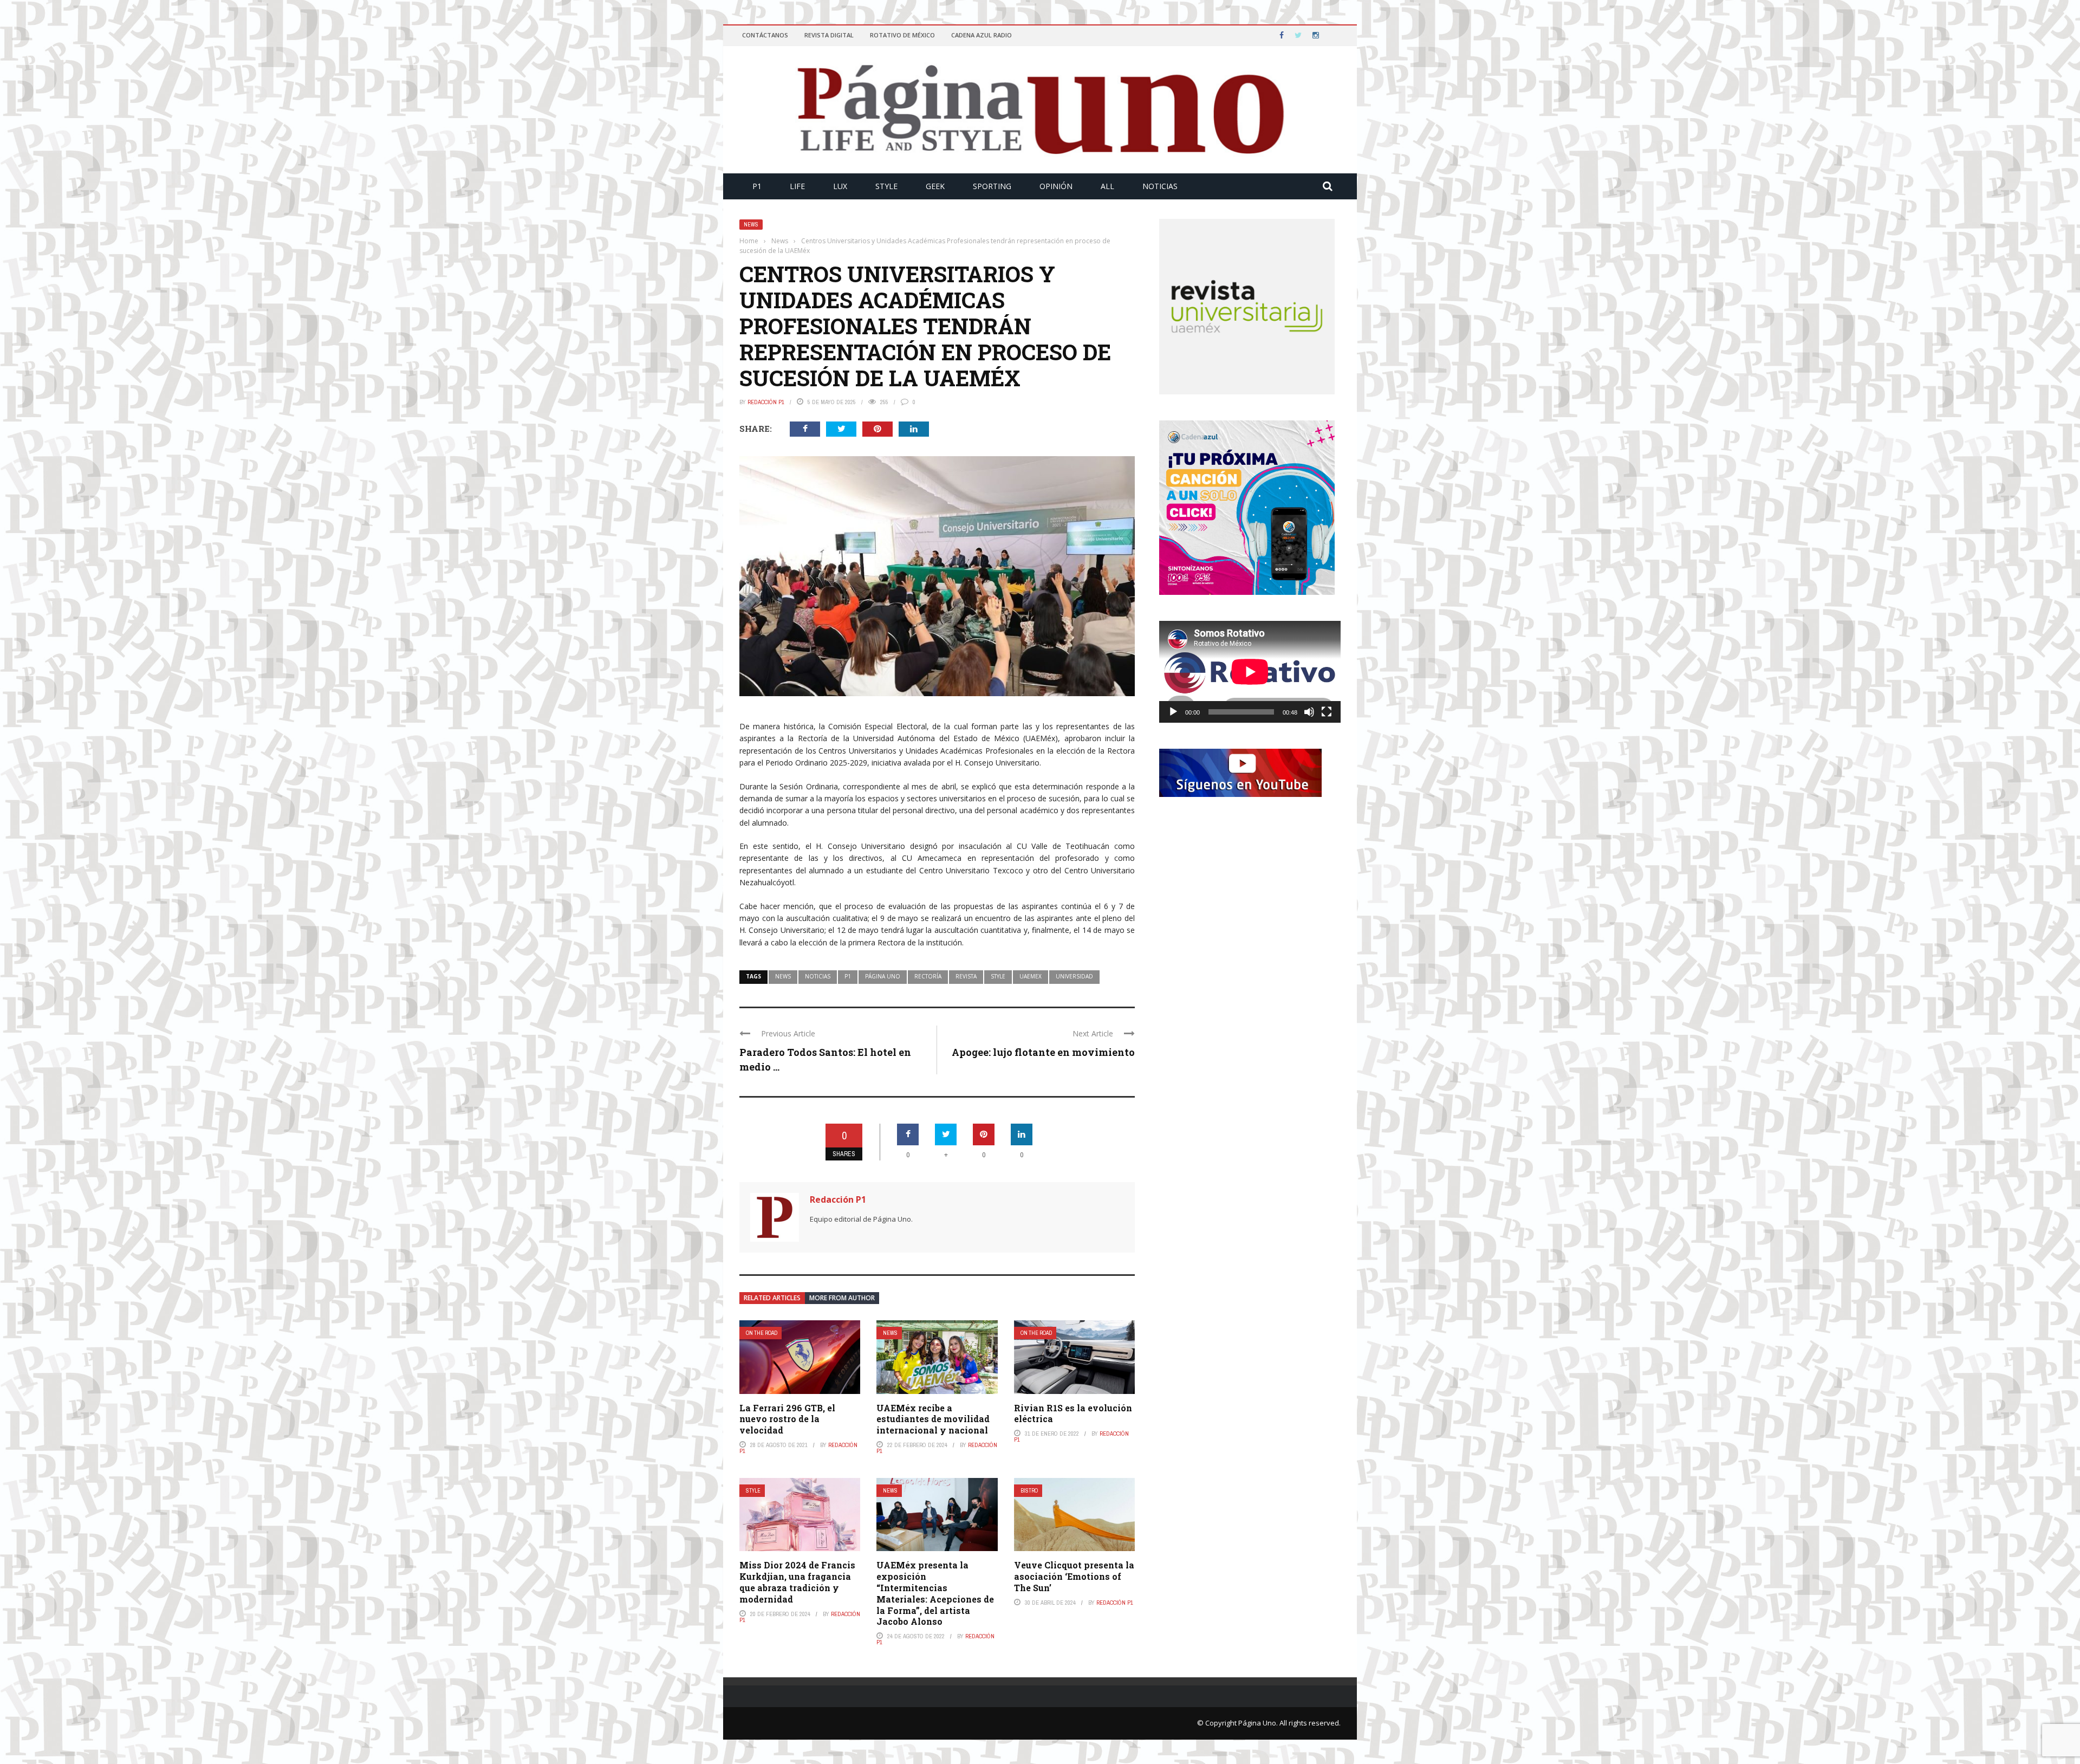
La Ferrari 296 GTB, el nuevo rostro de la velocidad (787, 1419)
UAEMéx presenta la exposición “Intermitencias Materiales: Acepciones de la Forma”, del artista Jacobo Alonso (935, 1593)
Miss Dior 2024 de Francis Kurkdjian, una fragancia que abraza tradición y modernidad (797, 1582)
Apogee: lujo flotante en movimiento (1043, 1052)
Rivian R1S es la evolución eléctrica (1073, 1413)
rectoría (928, 976)
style (998, 976)
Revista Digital (829, 35)
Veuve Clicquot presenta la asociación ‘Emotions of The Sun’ (1074, 1576)
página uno (883, 976)
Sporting (992, 186)
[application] (1250, 672)
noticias (818, 976)
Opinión (1056, 186)
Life (797, 186)
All (1107, 186)
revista (966, 976)
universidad (1074, 976)
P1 (757, 186)
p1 (848, 976)
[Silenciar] (1309, 712)
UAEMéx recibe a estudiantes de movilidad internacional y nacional (933, 1419)
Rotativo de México (902, 35)
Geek (935, 186)
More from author (842, 1298)
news (783, 976)
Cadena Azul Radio (981, 35)
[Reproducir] (1173, 712)
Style (886, 186)
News (751, 225)
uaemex (1031, 976)
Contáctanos (765, 35)
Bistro (1029, 1491)
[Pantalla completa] (1327, 712)
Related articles (772, 1298)
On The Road (762, 1333)
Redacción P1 (766, 402)
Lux (840, 186)
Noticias (1160, 186)
